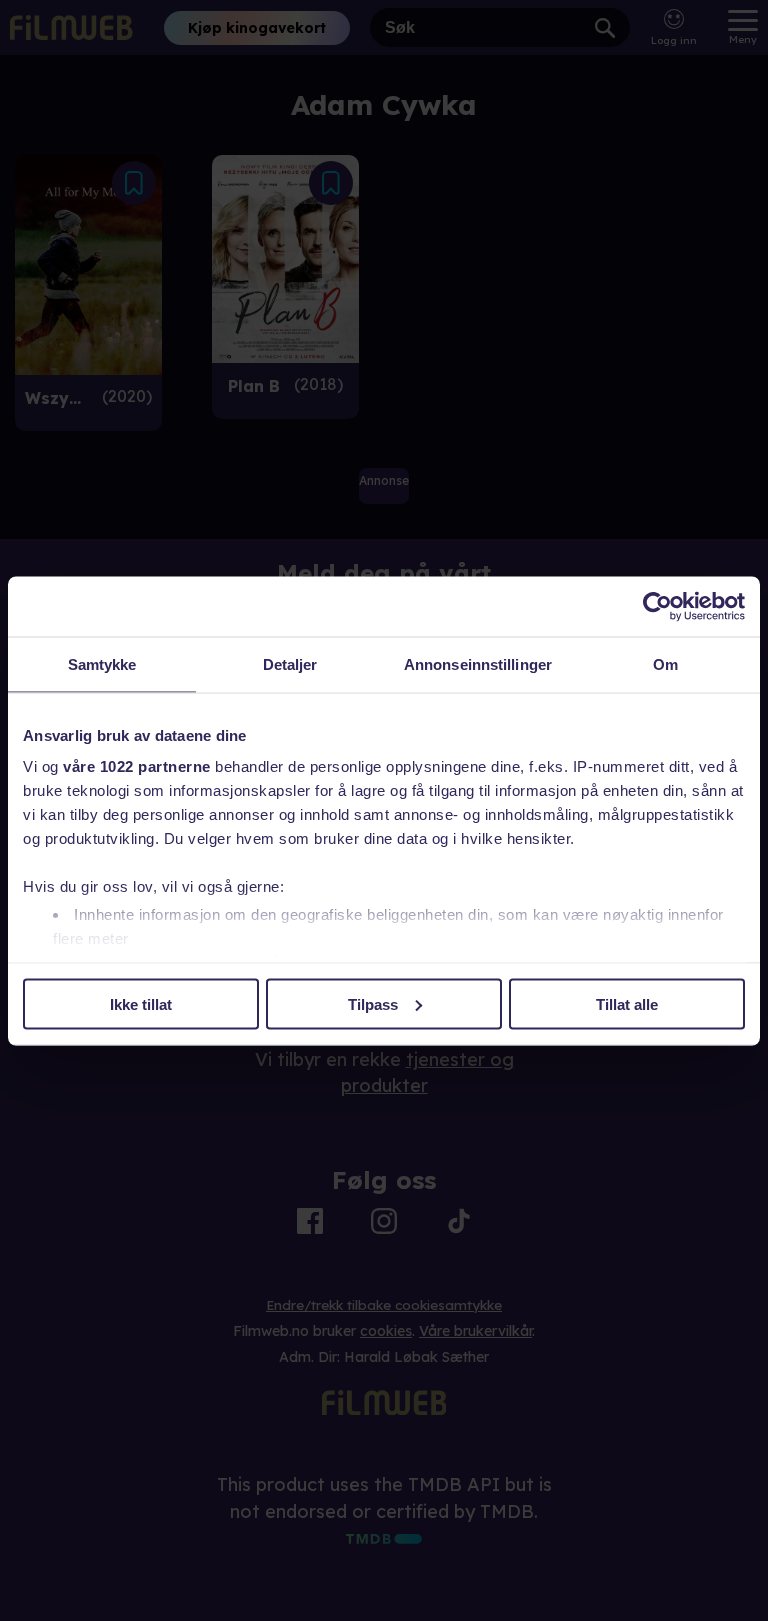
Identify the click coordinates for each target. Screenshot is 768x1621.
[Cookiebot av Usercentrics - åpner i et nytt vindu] (657, 606)
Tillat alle (627, 1003)
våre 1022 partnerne (137, 766)
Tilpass (373, 1003)
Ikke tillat (141, 1003)
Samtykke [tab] (102, 663)
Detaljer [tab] (290, 663)
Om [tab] (665, 663)
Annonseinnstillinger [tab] (478, 663)
